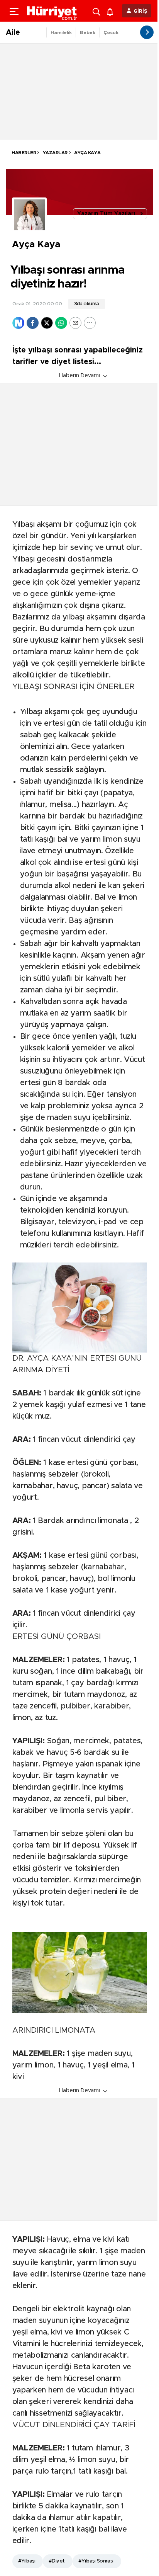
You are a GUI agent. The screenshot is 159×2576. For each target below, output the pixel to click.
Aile (13, 32)
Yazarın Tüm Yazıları (106, 214)
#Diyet (57, 2561)
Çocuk (111, 32)
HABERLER (24, 153)
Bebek (88, 32)
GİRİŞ (140, 11)
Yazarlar (55, 153)
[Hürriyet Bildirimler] (112, 11)
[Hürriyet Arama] (97, 11)
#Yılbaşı (27, 2561)
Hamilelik (61, 32)
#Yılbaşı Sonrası (96, 2561)
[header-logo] (52, 11)
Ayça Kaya (87, 153)
